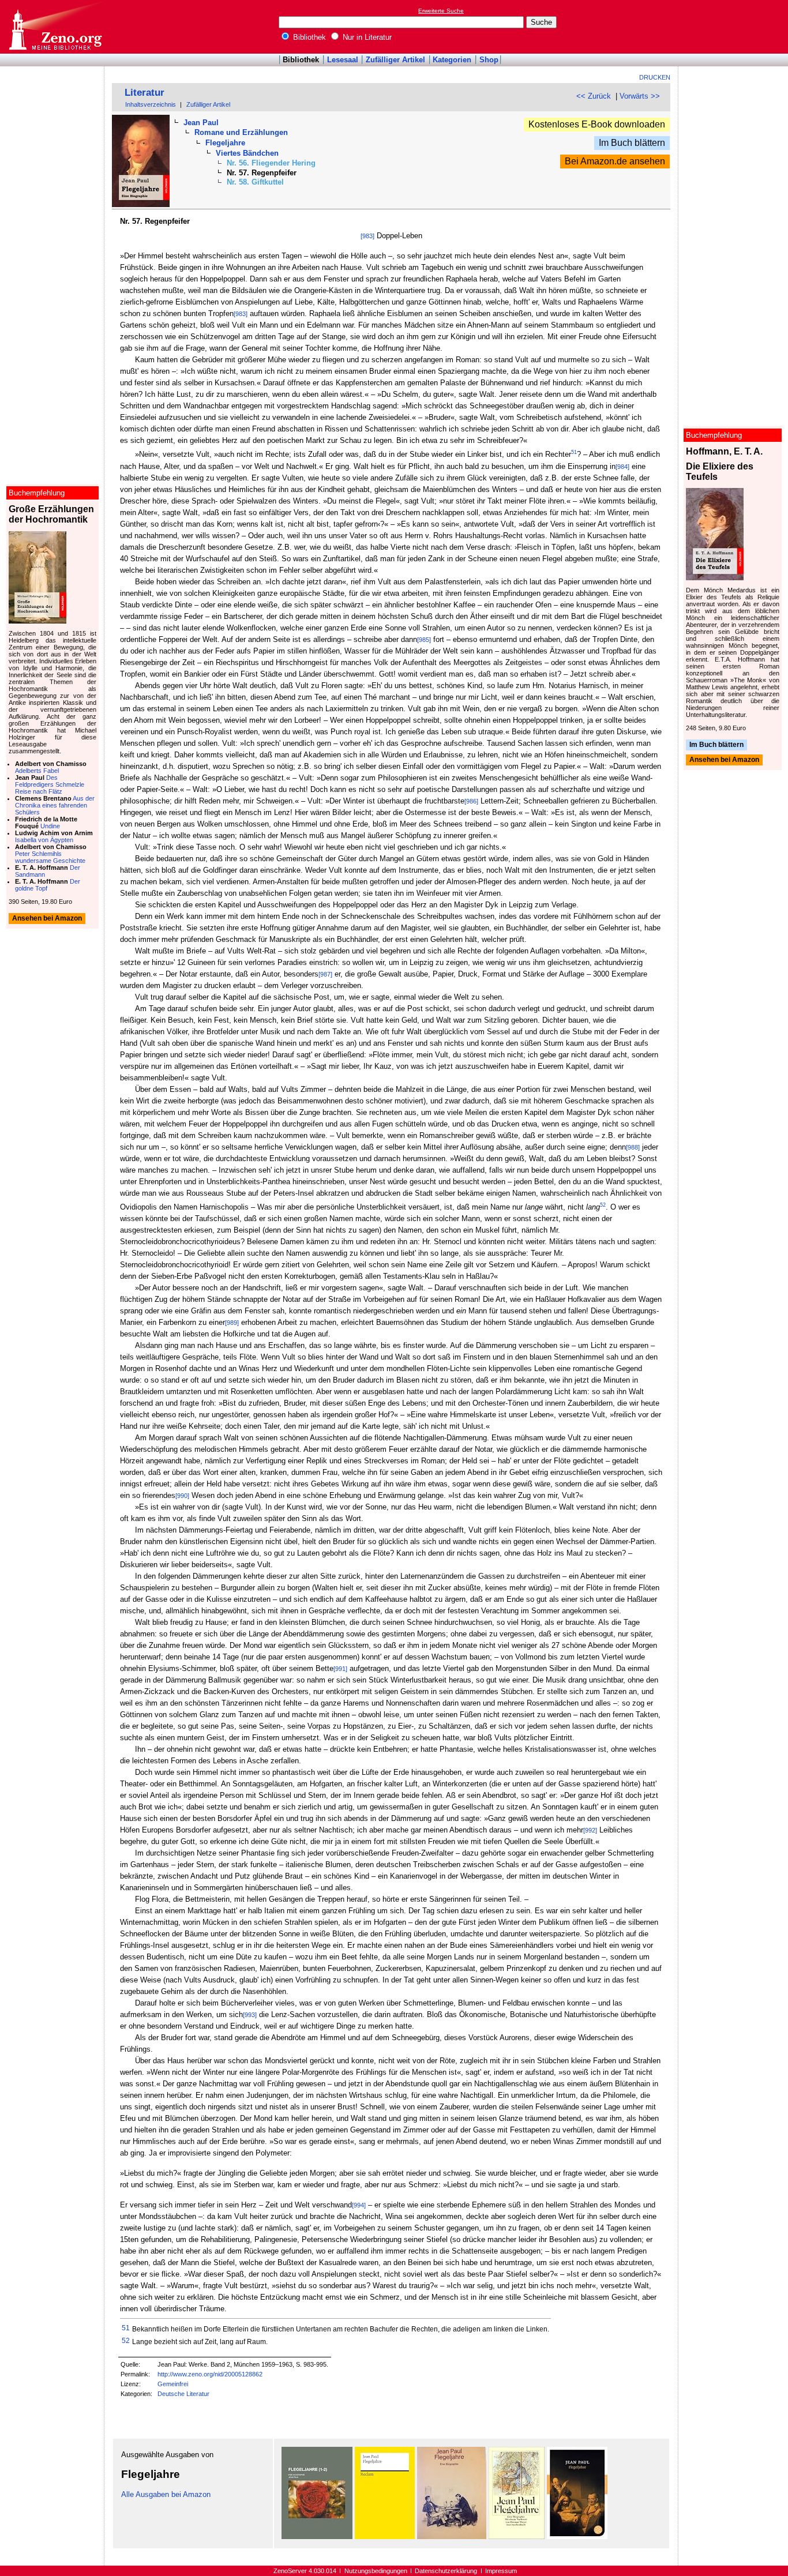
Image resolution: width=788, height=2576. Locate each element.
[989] (232, 1323)
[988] (633, 1147)
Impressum (501, 2571)
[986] (471, 801)
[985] (424, 640)
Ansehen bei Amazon (724, 760)
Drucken (655, 77)
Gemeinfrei (173, 2384)
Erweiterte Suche (441, 11)
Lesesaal (343, 60)
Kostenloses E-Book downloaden (597, 124)
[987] (325, 974)
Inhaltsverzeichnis (151, 104)
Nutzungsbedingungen (376, 2571)
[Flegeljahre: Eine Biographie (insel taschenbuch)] (517, 2536)
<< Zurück (594, 96)
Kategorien (452, 60)
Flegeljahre (225, 143)
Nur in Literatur (366, 37)
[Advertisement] (735, 27)
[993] (250, 2015)
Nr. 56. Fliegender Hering (271, 163)
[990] (182, 1496)
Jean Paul (201, 123)
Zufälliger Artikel (395, 60)
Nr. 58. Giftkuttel (255, 182)
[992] (590, 1830)
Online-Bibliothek (55, 27)
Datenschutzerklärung (446, 2571)
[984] (622, 467)
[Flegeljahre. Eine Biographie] (452, 2536)
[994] (359, 2205)
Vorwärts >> (640, 96)
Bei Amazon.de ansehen (615, 161)
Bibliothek (308, 37)
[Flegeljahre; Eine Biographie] (317, 2536)
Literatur (145, 93)
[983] (367, 236)
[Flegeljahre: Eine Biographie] (385, 2536)
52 (603, 1205)
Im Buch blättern (632, 143)
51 (574, 452)
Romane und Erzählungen (241, 132)
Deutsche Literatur (183, 2394)
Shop (489, 60)
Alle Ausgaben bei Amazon (166, 2494)
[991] (340, 1669)
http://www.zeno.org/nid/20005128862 (210, 2374)
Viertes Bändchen (247, 153)
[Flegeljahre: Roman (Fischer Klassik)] (577, 2536)
